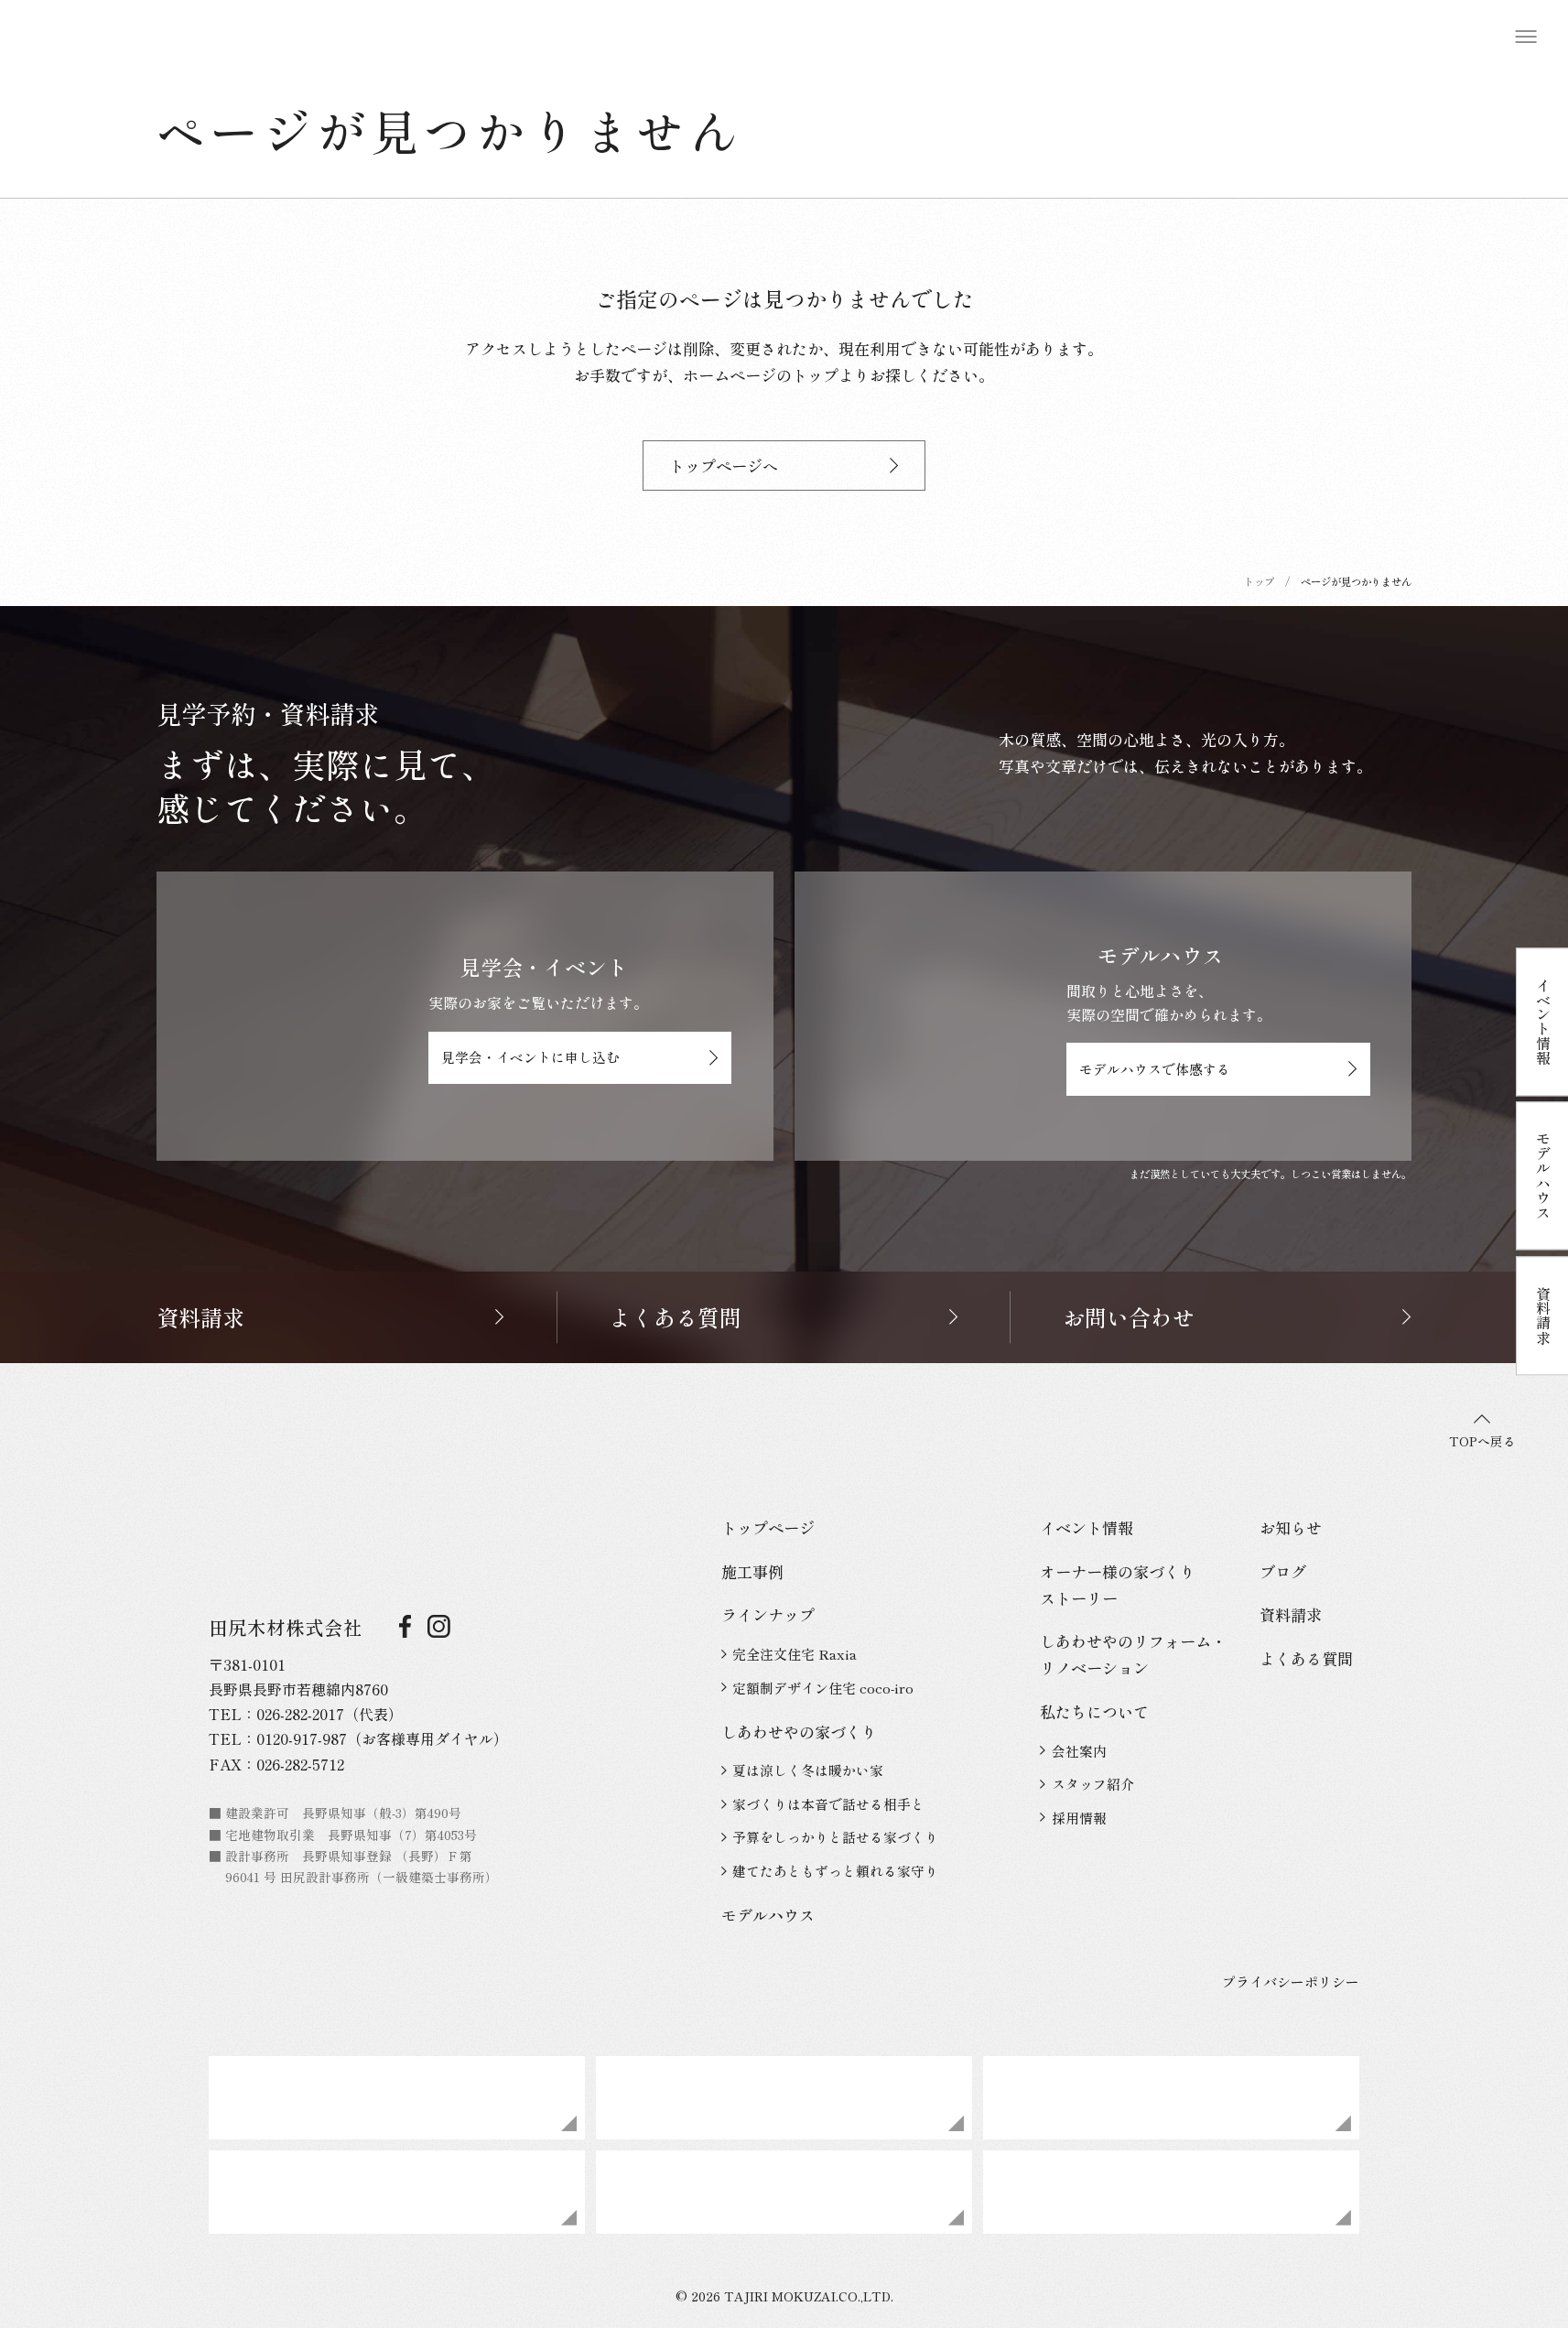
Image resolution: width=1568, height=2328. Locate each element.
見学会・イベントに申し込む (530, 1057)
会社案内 (1079, 1751)
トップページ (768, 1527)
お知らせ (1291, 1527)
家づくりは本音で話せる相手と (828, 1804)
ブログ (1283, 1571)
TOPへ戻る (1482, 1441)
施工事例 (752, 1571)
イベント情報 (1087, 1527)
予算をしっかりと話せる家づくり (835, 1837)
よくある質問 (1306, 1658)
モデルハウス (768, 1915)
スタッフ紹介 (1093, 1784)
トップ (1259, 581)
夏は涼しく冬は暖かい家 (808, 1770)
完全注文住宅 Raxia (795, 1654)
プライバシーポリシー (1291, 1982)
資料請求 (1291, 1614)
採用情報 (1079, 1818)
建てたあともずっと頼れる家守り (835, 1871)
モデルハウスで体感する (1155, 1069)
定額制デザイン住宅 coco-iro (823, 1688)
